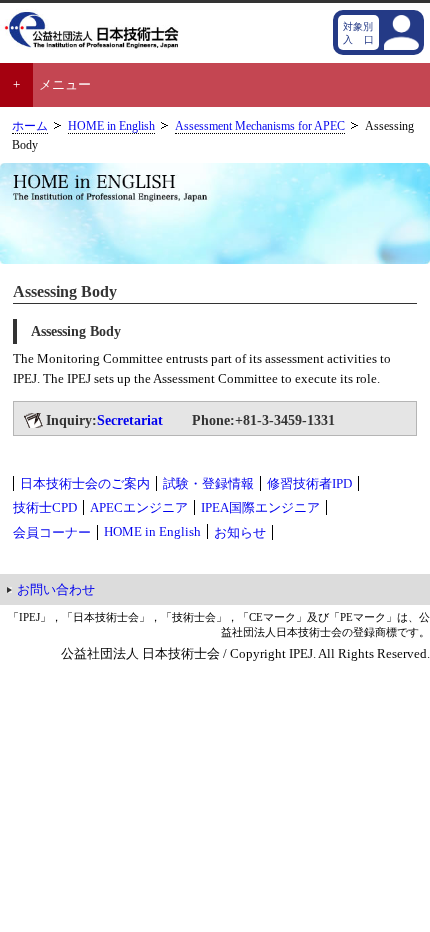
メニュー (65, 84)
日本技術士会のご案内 (85, 483)
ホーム (30, 126)
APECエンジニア (139, 507)
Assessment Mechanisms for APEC (260, 126)
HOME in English (111, 126)
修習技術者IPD (309, 483)
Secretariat (130, 420)
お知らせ (240, 532)
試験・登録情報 (208, 483)
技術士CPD (45, 507)
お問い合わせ (56, 589)
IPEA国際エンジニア (260, 507)
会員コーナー (52, 532)
